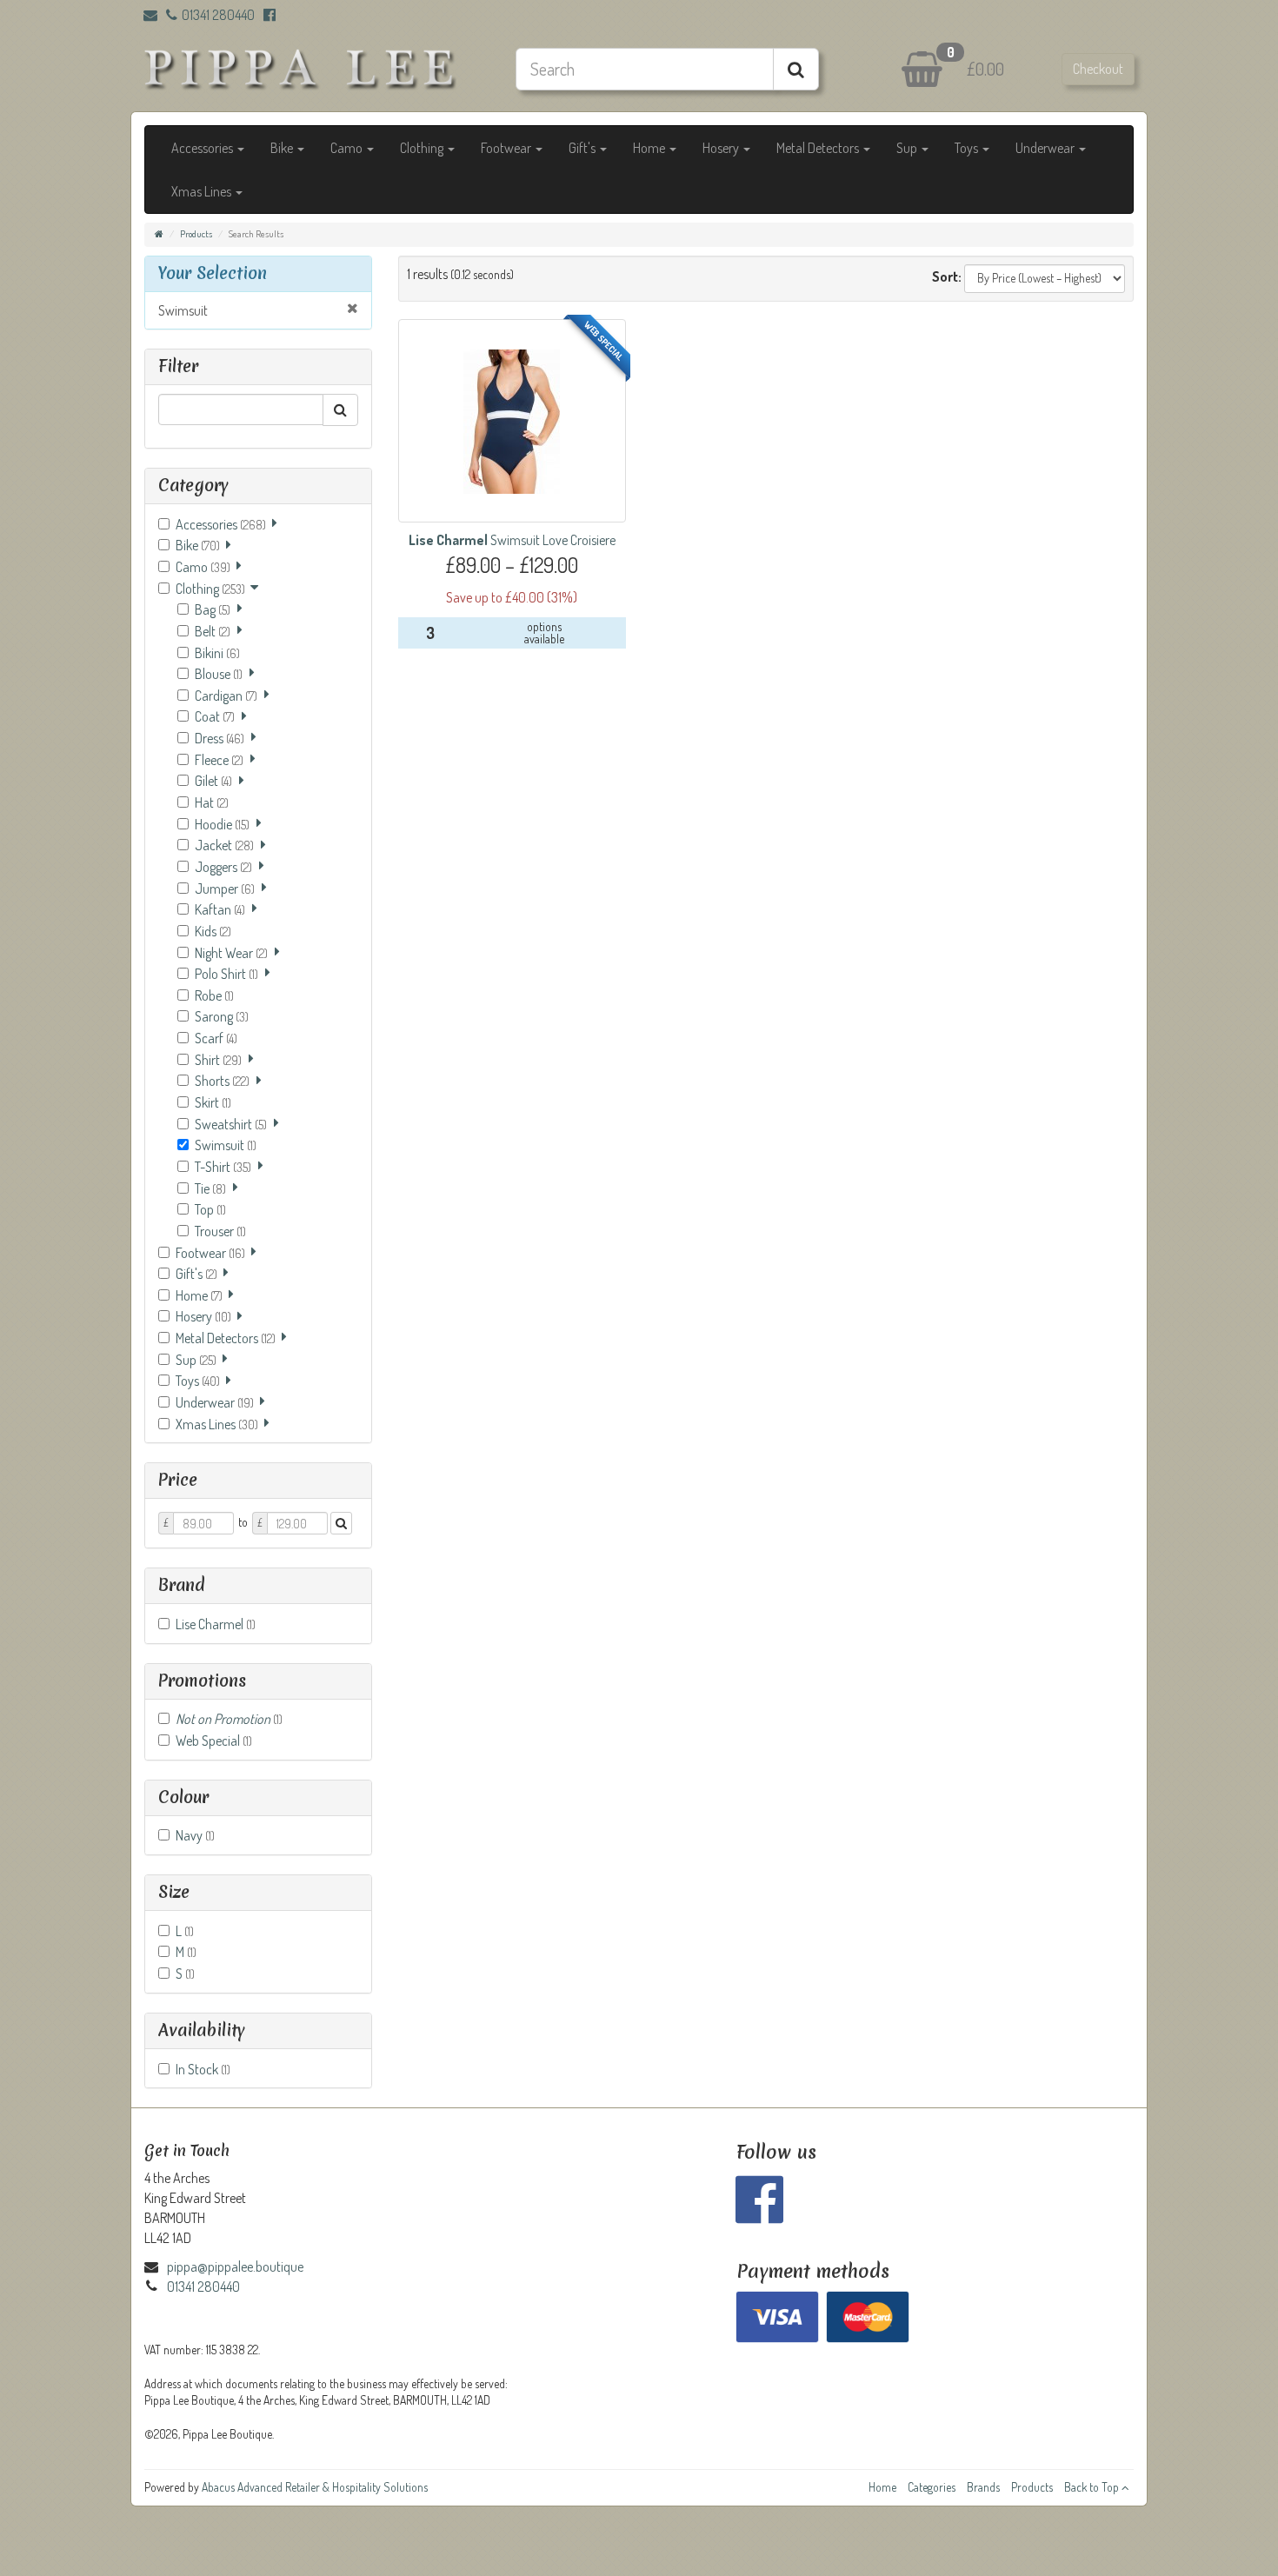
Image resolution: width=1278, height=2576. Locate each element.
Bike (198, 545)
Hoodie (222, 824)
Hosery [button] (722, 148)
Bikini (217, 653)
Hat (212, 802)
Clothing (210, 589)
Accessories (221, 524)
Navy (195, 1835)
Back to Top (1093, 2487)
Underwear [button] (1046, 148)
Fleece (219, 760)
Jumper (225, 889)
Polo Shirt (226, 974)
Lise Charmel (216, 1624)
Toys (198, 1381)
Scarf (216, 1038)
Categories (932, 2487)
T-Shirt (223, 1167)
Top (210, 1209)
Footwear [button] (507, 148)
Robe (214, 995)
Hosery (203, 1316)
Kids (213, 931)
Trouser (220, 1231)
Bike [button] (283, 148)
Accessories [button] (203, 148)
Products (196, 234)
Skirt (213, 1102)
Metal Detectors (226, 1338)
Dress (220, 738)
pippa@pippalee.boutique (235, 2266)
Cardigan (226, 696)
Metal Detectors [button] (819, 148)
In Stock (203, 2069)
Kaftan (220, 909)
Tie (210, 1188)
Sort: (947, 276)
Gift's (196, 1274)
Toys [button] (968, 148)
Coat (215, 716)
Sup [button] (908, 148)
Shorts (222, 1081)
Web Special (214, 1741)
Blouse (219, 674)
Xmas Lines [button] (203, 191)
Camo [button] (348, 148)
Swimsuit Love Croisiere (512, 540)
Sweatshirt (231, 1124)
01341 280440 (218, 15)
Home (199, 1295)
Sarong (222, 1016)
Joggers (223, 867)
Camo (203, 567)
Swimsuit (183, 310)
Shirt (218, 1060)
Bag (213, 609)
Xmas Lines (217, 1424)
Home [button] (650, 148)
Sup (196, 1360)
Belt (213, 631)
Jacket (224, 845)
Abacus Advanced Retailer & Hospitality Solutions (315, 2487)
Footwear (210, 1253)
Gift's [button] (583, 148)
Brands (983, 2487)
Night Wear (231, 953)
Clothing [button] (423, 148)
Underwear (215, 1402)
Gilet (213, 781)
